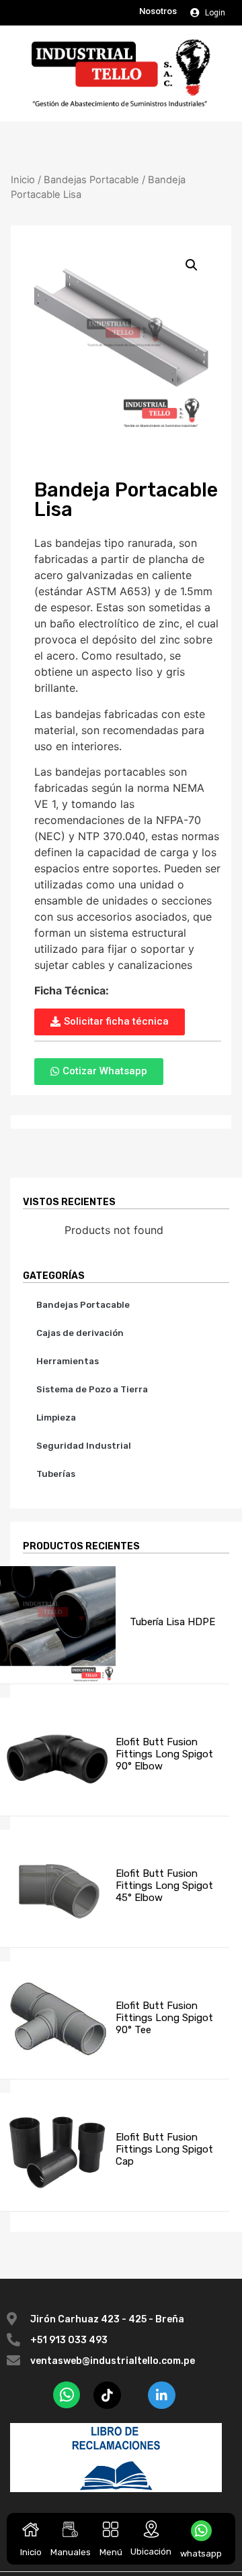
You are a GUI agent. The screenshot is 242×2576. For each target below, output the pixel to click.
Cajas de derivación (80, 1333)
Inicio (31, 2552)
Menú (111, 2552)
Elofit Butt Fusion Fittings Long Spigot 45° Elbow (164, 1886)
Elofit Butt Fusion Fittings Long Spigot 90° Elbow (164, 1754)
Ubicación (151, 2552)
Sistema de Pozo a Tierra (92, 1389)
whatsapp (201, 2554)
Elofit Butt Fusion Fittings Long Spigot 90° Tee (164, 2018)
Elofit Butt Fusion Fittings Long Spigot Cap (164, 2149)
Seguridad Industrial (84, 1446)
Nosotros (158, 11)
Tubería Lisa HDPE (172, 1622)
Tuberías (56, 1474)
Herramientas (68, 1361)
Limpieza (56, 1418)
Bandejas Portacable (91, 180)
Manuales (71, 2552)
